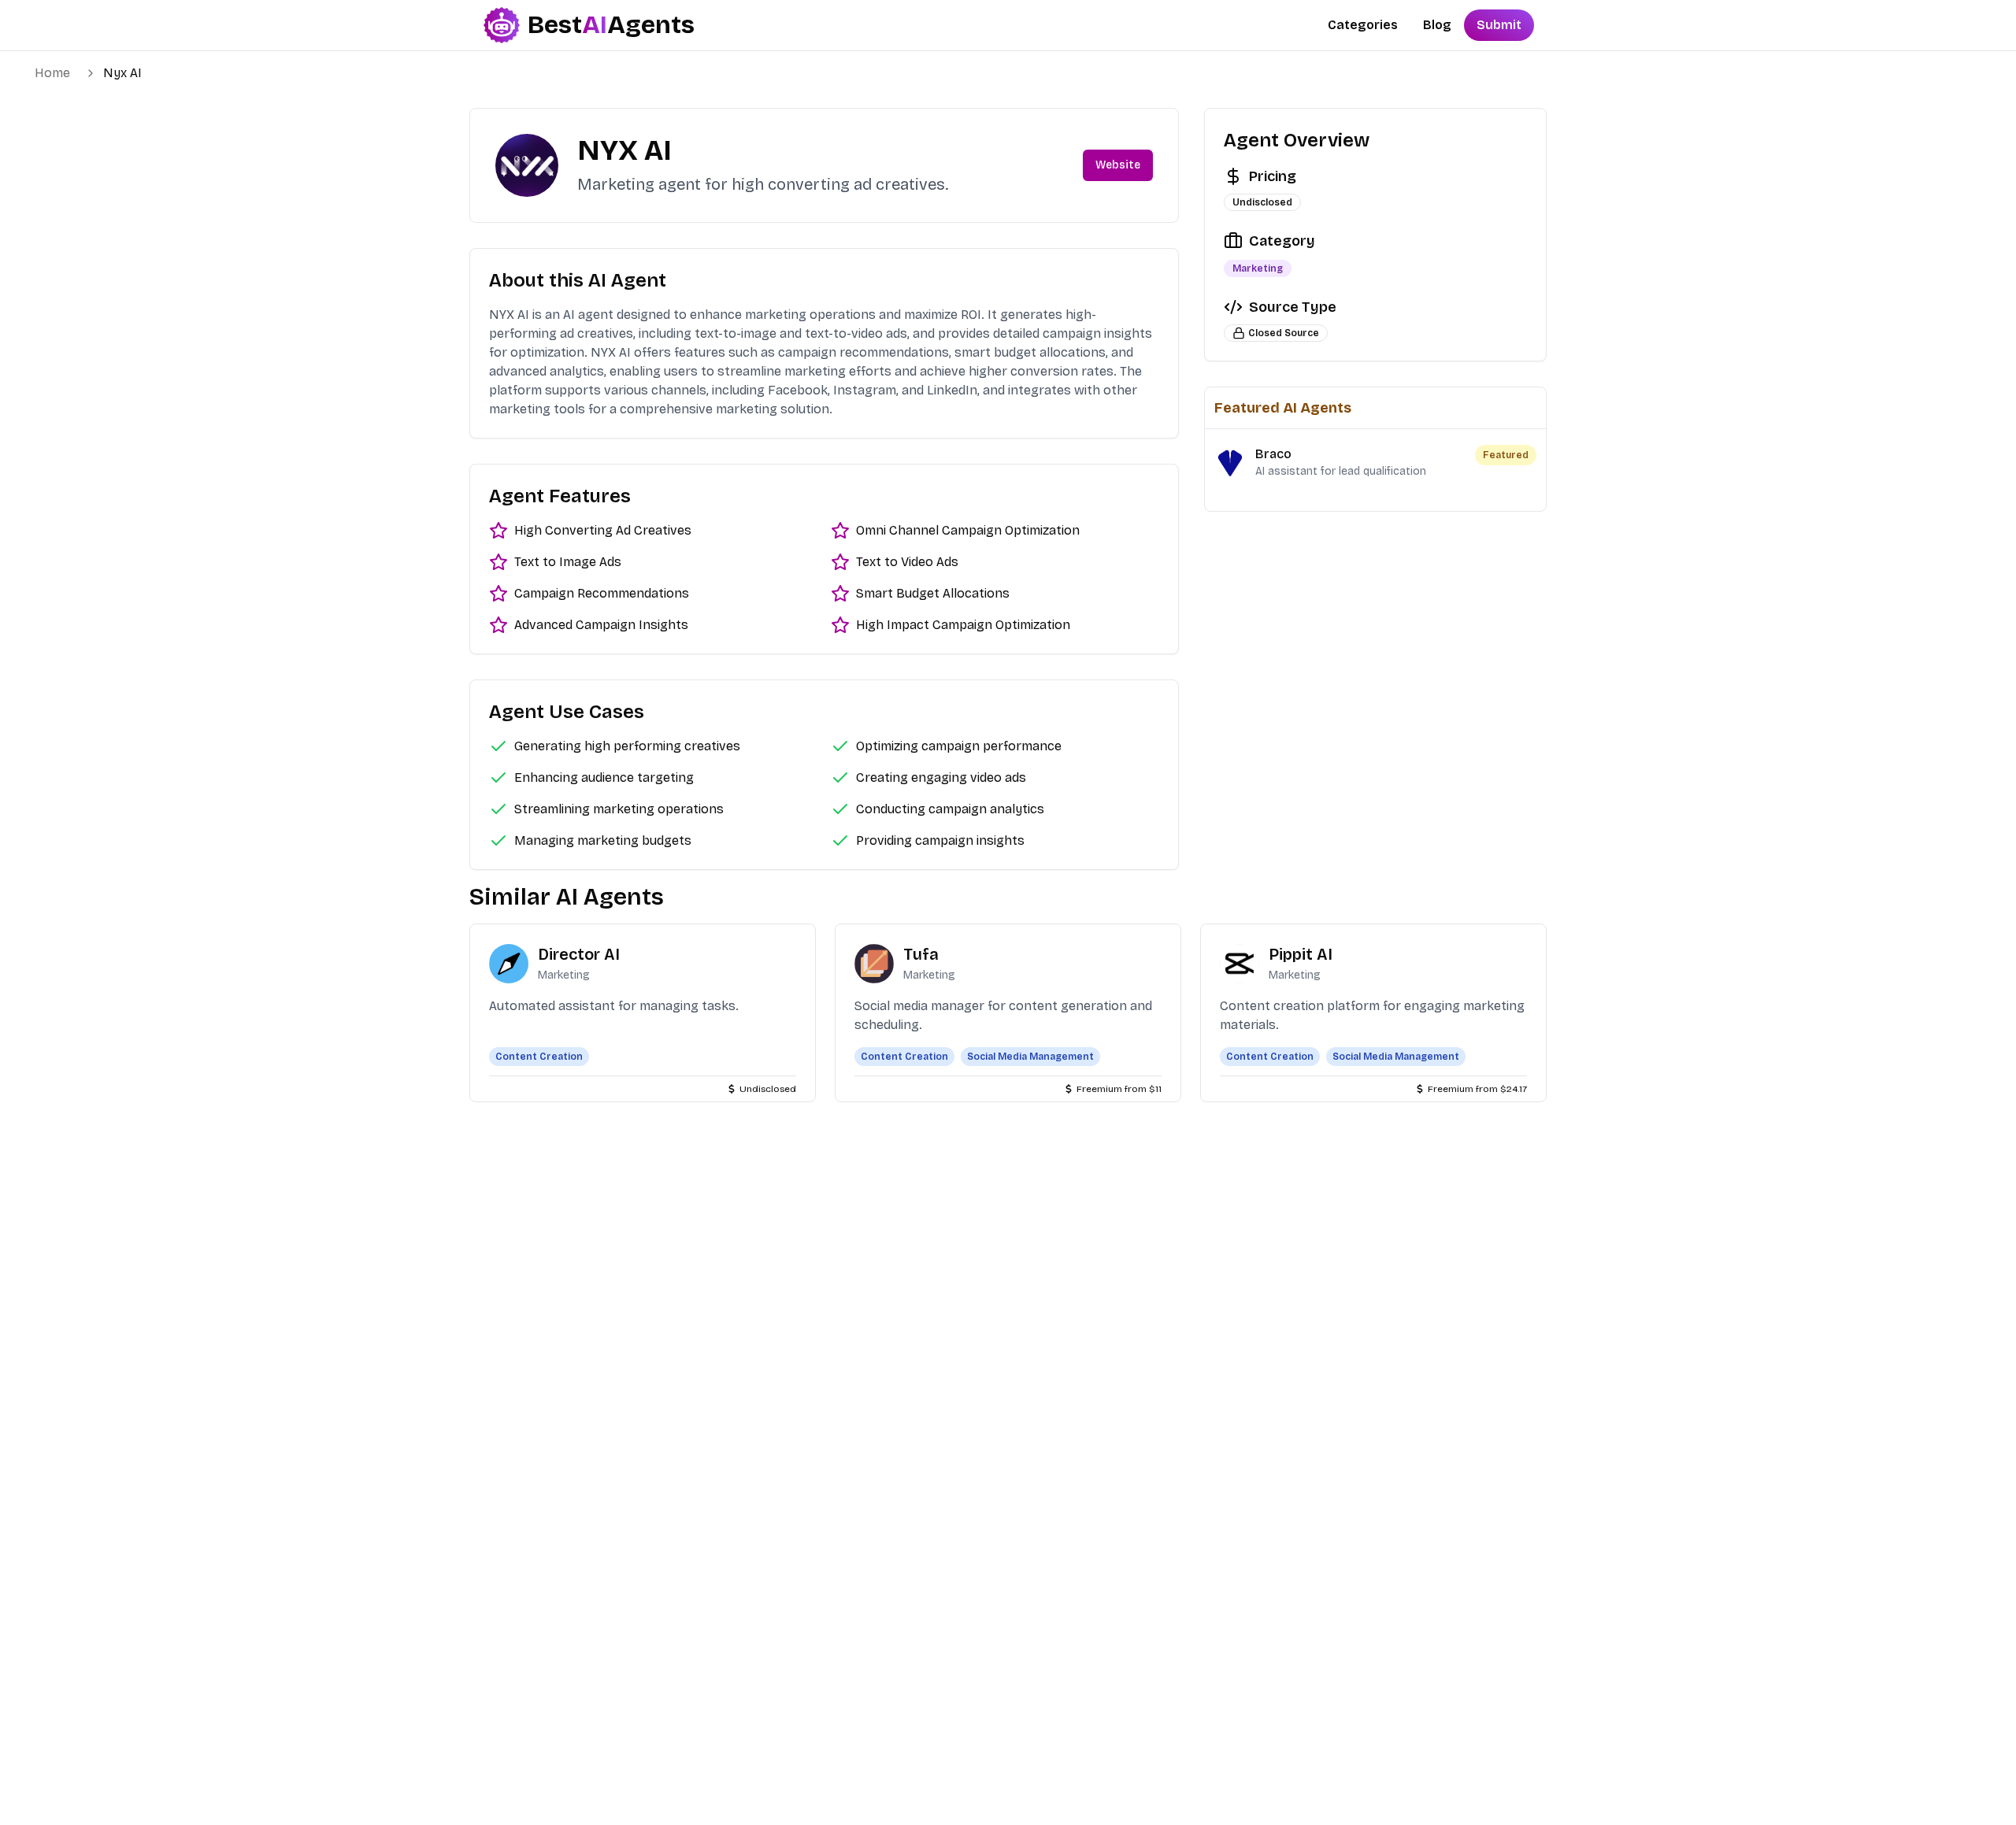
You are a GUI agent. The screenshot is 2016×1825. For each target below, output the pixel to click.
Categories (1363, 25)
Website (1118, 165)
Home (52, 73)
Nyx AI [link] (122, 73)
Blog (1437, 25)
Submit (1499, 25)
